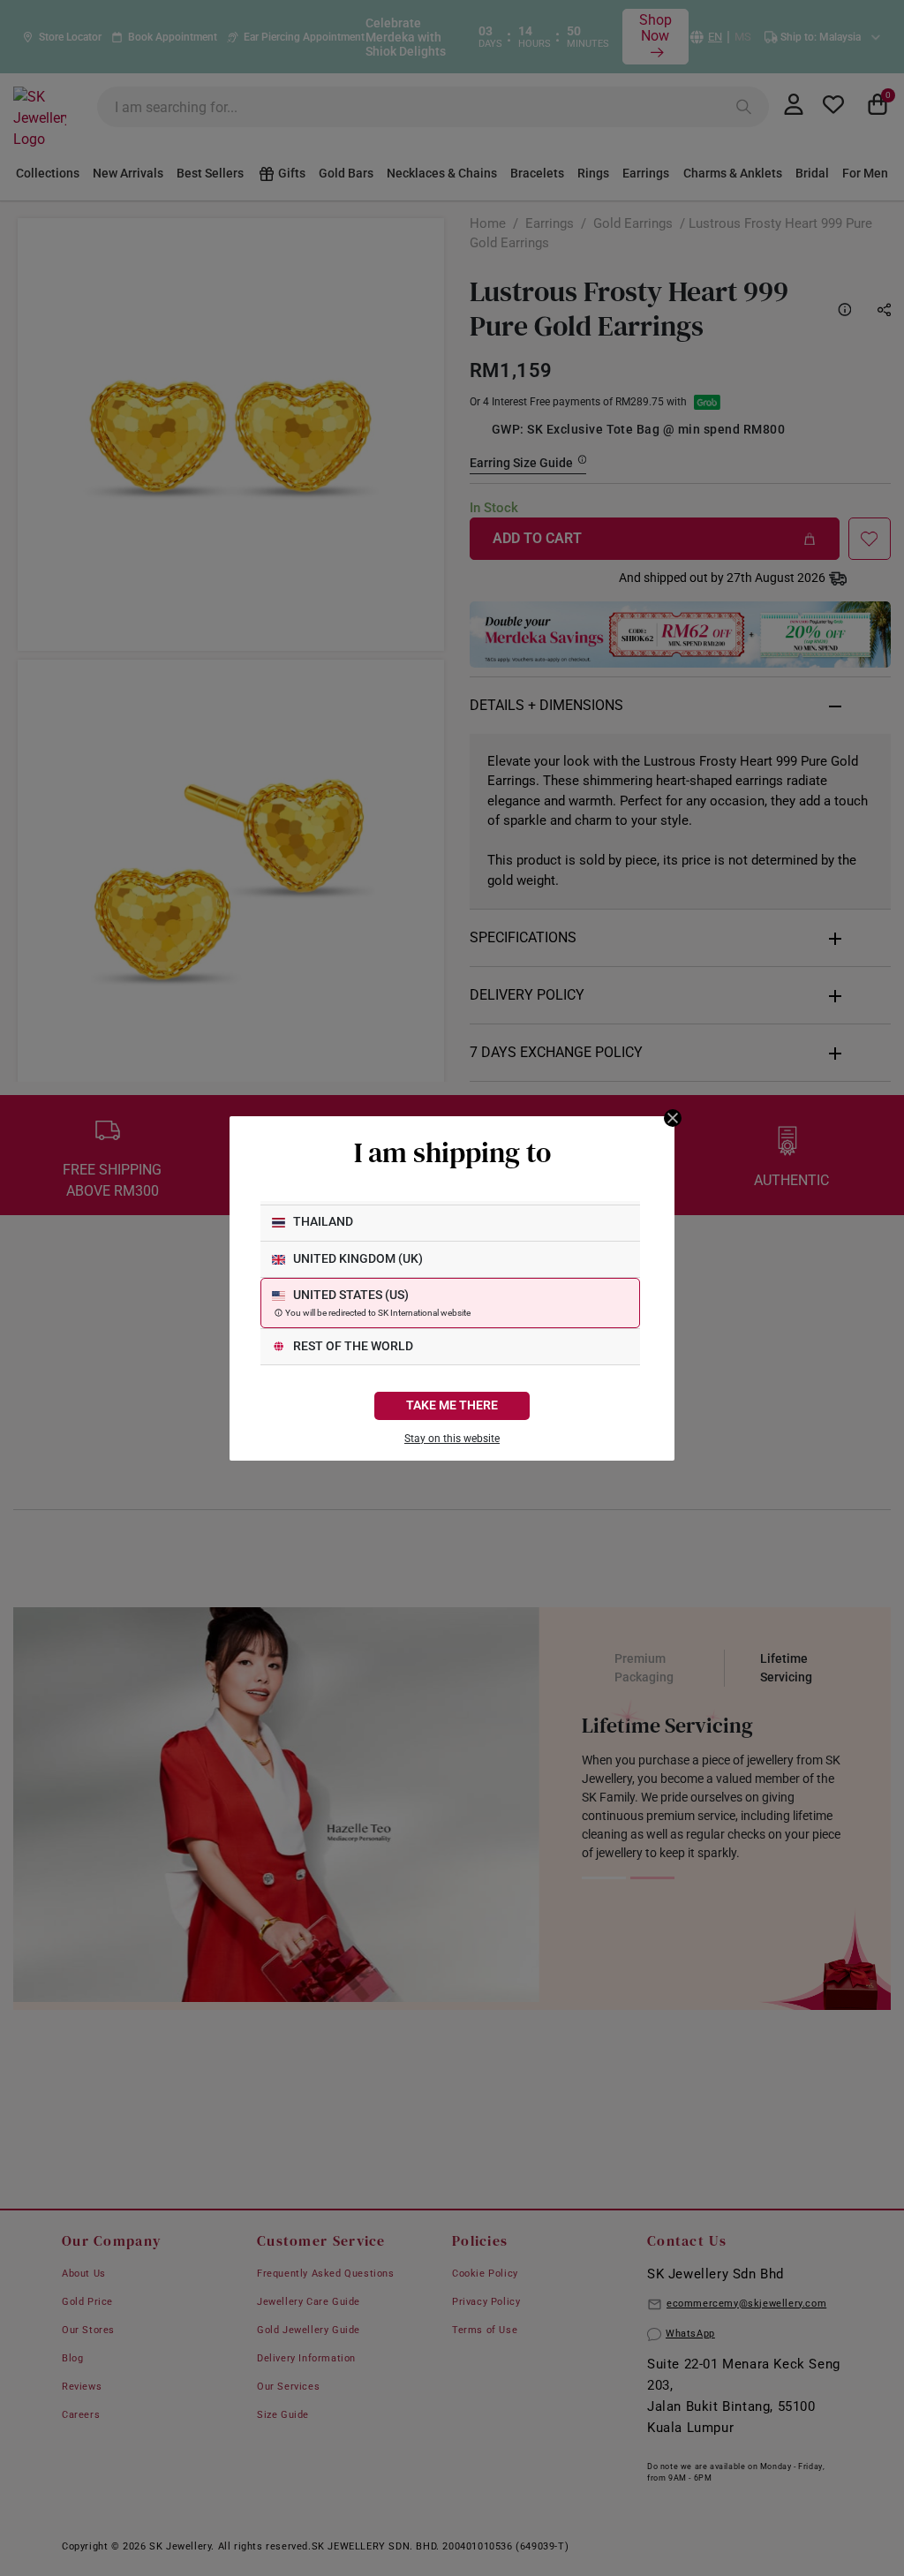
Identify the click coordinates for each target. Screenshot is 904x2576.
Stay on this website (452, 1439)
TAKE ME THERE (452, 1405)
